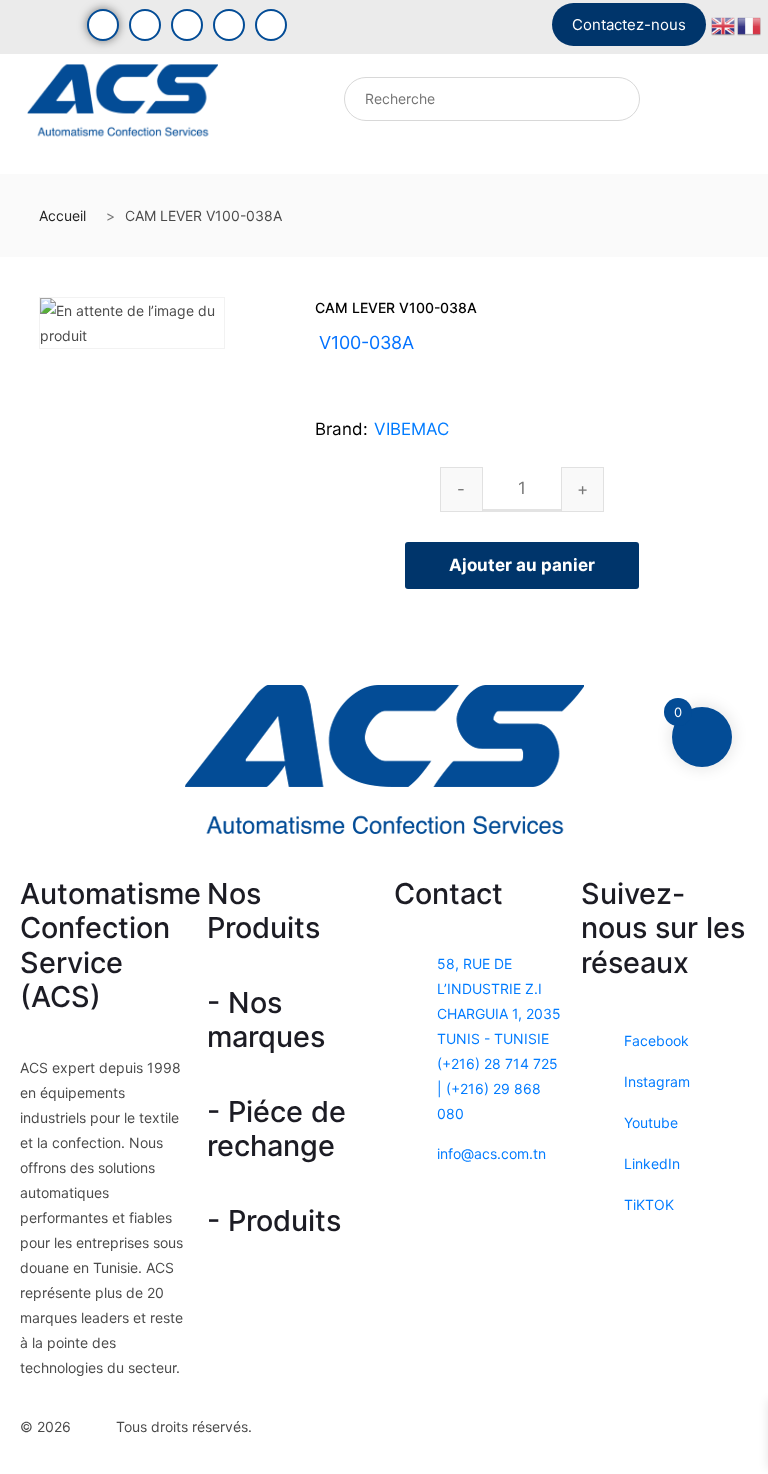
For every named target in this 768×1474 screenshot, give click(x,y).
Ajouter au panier (522, 565)
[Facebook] (103, 25)
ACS (95, 1426)
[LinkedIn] (229, 25)
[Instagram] (187, 25)
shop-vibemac (417, 367)
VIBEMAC (411, 429)
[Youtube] (145, 25)
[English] (724, 23)
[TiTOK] (271, 25)
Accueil (62, 215)
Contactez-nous (629, 24)
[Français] (750, 23)
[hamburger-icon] (256, 104)
